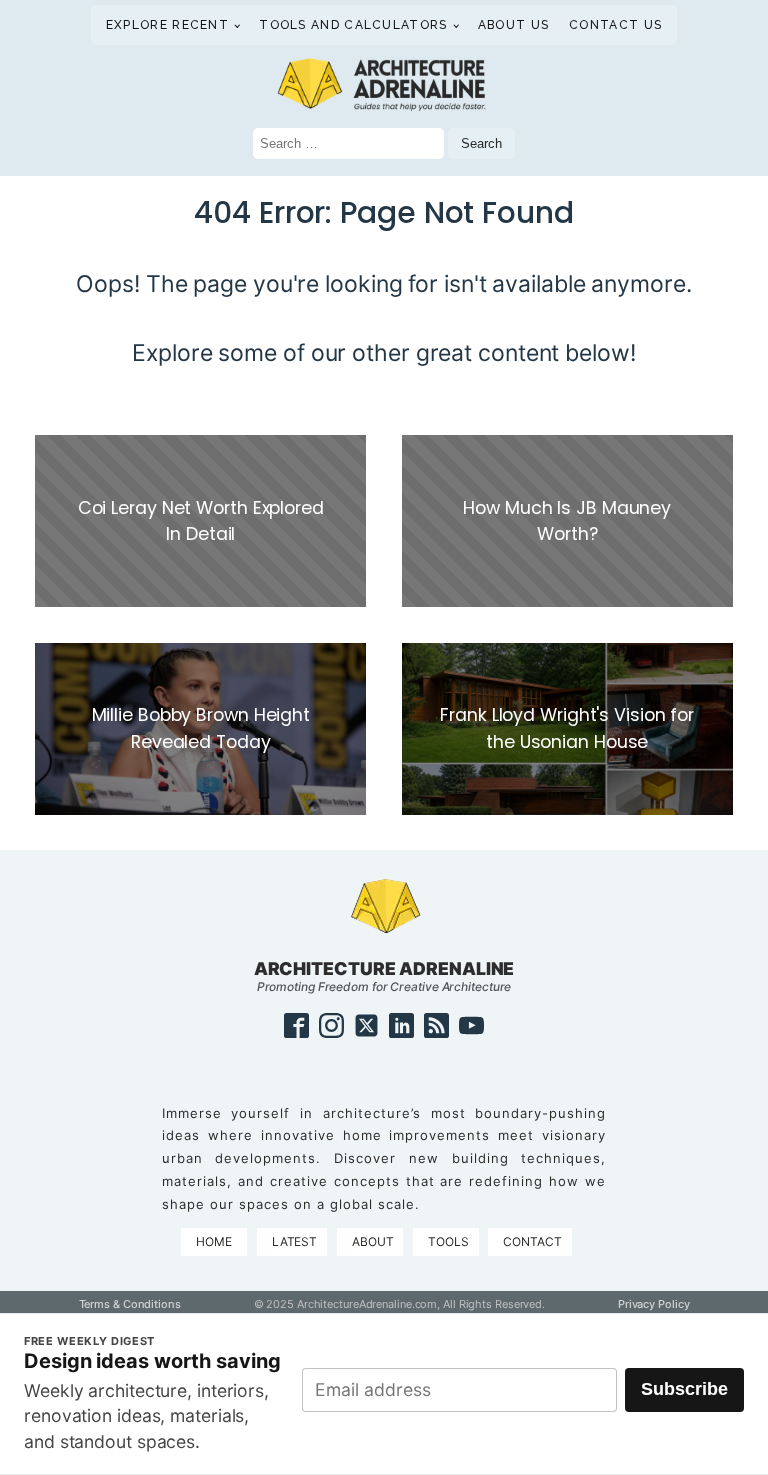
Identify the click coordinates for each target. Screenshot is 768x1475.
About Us (513, 25)
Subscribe (684, 1389)
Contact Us (615, 25)
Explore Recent (167, 25)
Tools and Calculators (353, 25)
